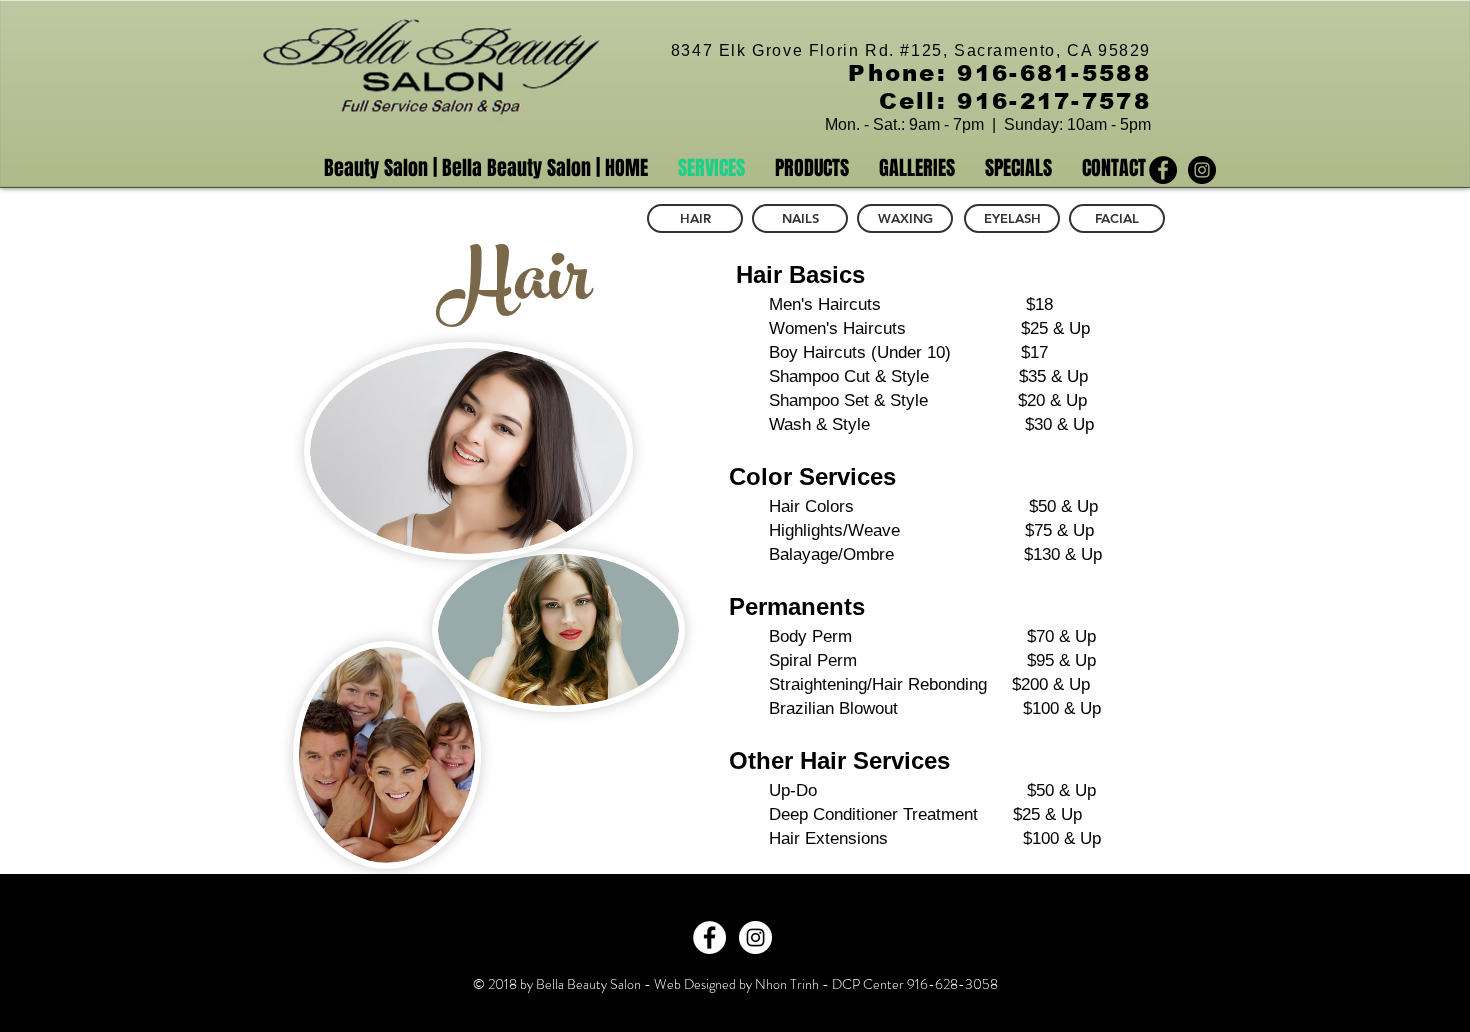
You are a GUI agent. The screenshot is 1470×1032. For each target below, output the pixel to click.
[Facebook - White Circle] (709, 937)
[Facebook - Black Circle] (1163, 170)
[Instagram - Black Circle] (1202, 170)
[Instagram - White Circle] (755, 937)
